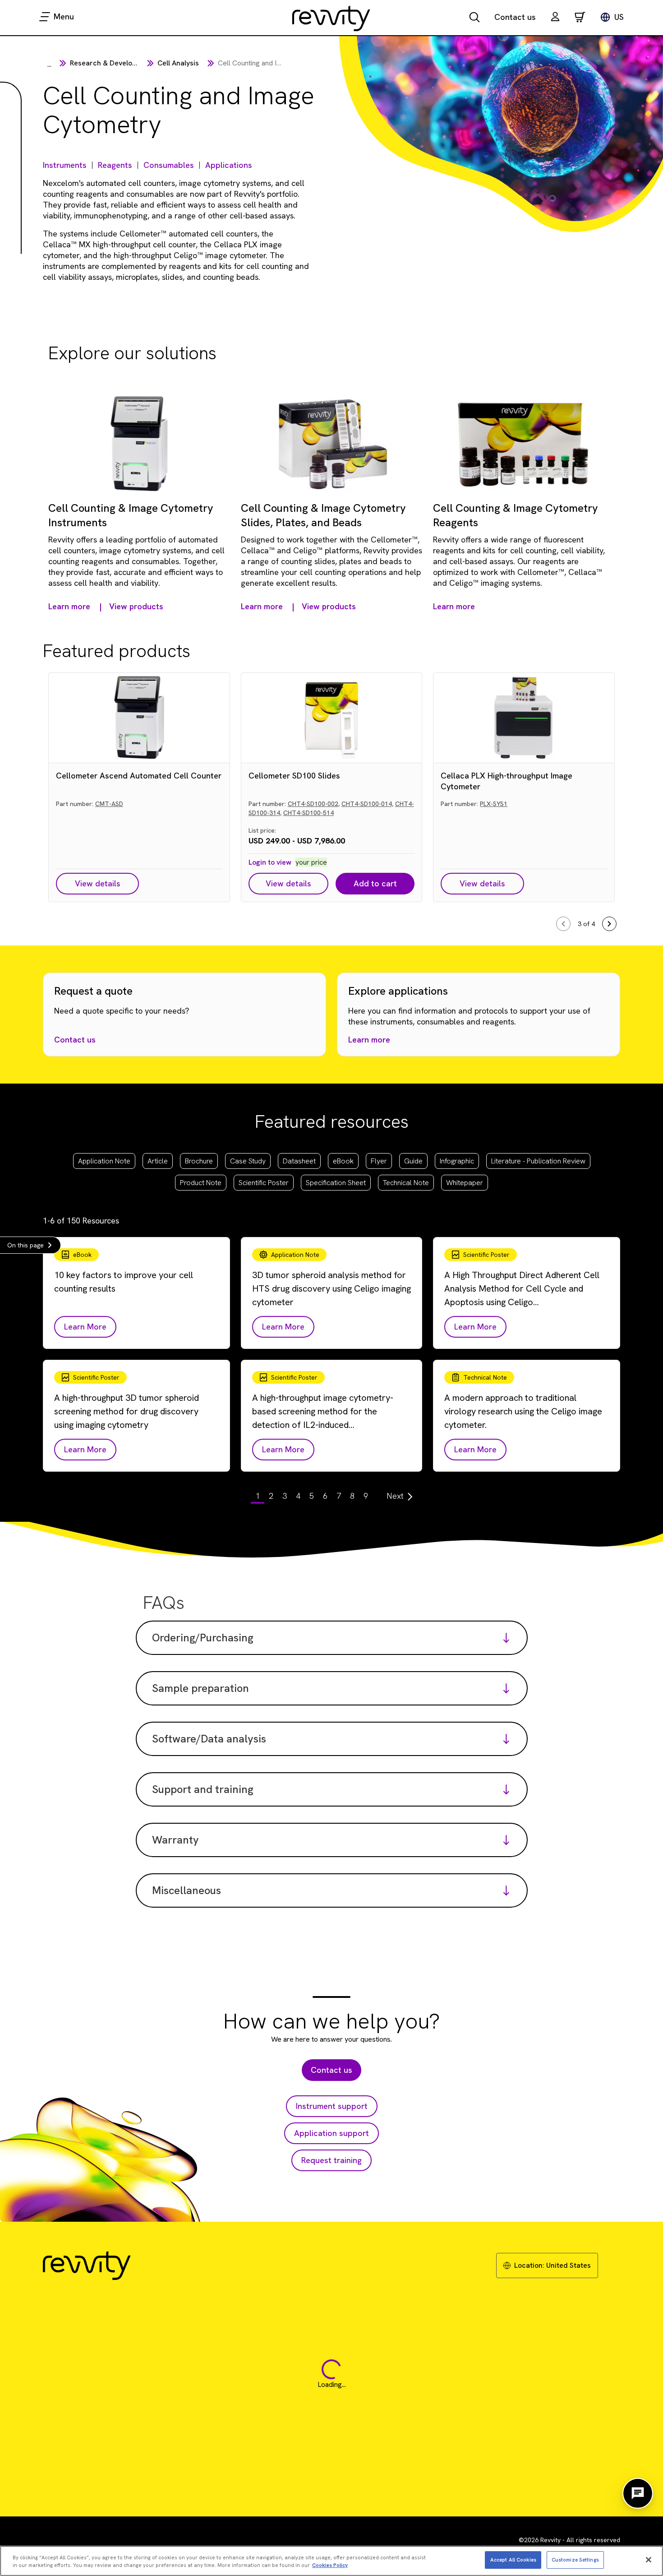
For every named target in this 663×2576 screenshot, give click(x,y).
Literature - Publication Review (538, 1161)
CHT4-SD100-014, (367, 804)
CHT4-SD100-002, (314, 804)
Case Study (248, 1161)
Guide (413, 1161)
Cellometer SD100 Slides (294, 776)
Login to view (270, 862)
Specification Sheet (336, 1183)
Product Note (201, 1183)
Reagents (115, 165)
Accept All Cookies (513, 2559)
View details (98, 883)
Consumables (169, 165)
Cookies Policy (330, 2565)
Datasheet (299, 1161)
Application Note (104, 1161)
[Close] (649, 2560)
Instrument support (332, 2106)
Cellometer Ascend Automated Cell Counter (139, 776)
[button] (555, 18)
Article (158, 1161)
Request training (331, 2160)
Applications (229, 165)
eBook (343, 1161)
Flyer (379, 1161)
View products (136, 606)
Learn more (369, 1040)
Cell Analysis (178, 63)
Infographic (457, 1161)
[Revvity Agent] (638, 2493)
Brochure (199, 1161)
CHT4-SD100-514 (308, 813)
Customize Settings (575, 2559)
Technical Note (406, 1183)
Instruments (65, 165)
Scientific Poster (264, 1183)
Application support (331, 2133)
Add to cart (375, 883)
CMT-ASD (109, 804)
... (49, 64)
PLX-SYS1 (494, 804)
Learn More (85, 1327)
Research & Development (112, 63)
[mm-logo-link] (331, 18)
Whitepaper (465, 1183)
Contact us (515, 17)
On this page (25, 1245)
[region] (331, 2561)
